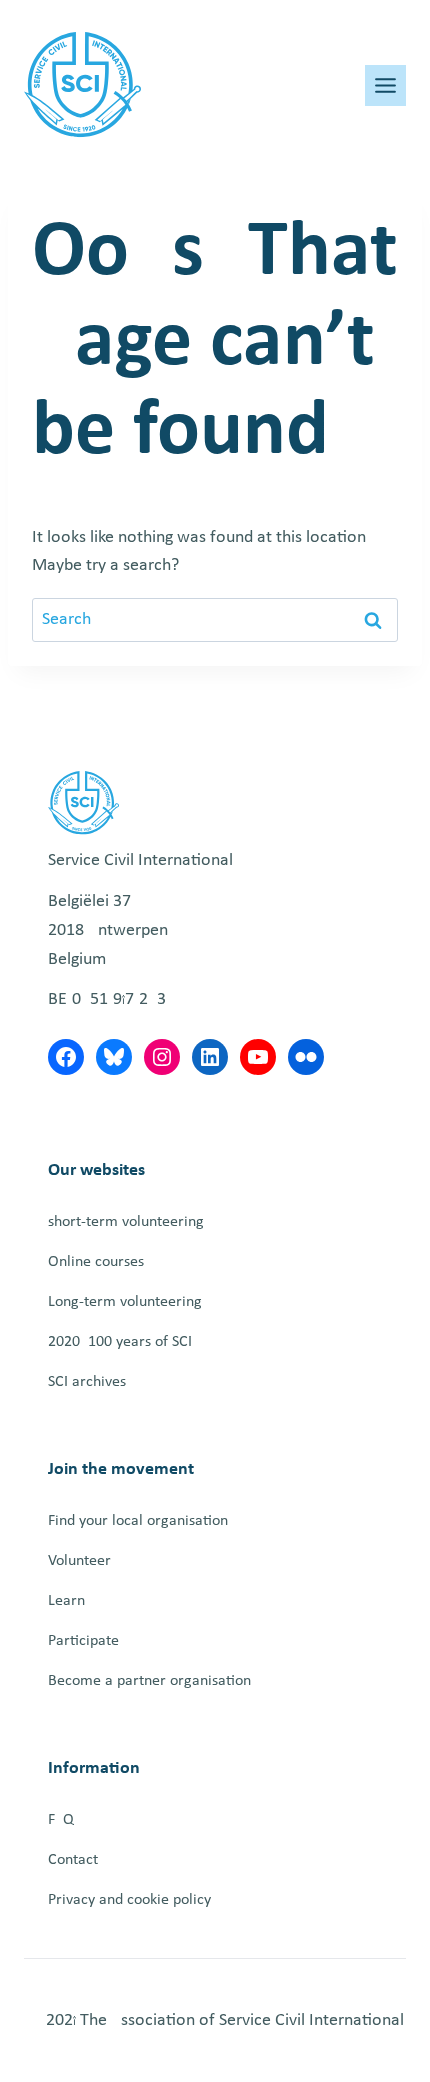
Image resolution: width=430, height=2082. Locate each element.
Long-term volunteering (125, 1302)
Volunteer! (82, 1561)
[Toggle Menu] (385, 85)
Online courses (96, 1262)
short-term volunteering (126, 1222)
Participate (83, 1641)
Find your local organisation (138, 1521)
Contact (73, 1860)
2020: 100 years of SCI (120, 1342)
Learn (66, 1601)
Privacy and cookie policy (129, 1900)
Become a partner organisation (149, 1681)
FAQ (61, 1820)
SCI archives (87, 1382)
